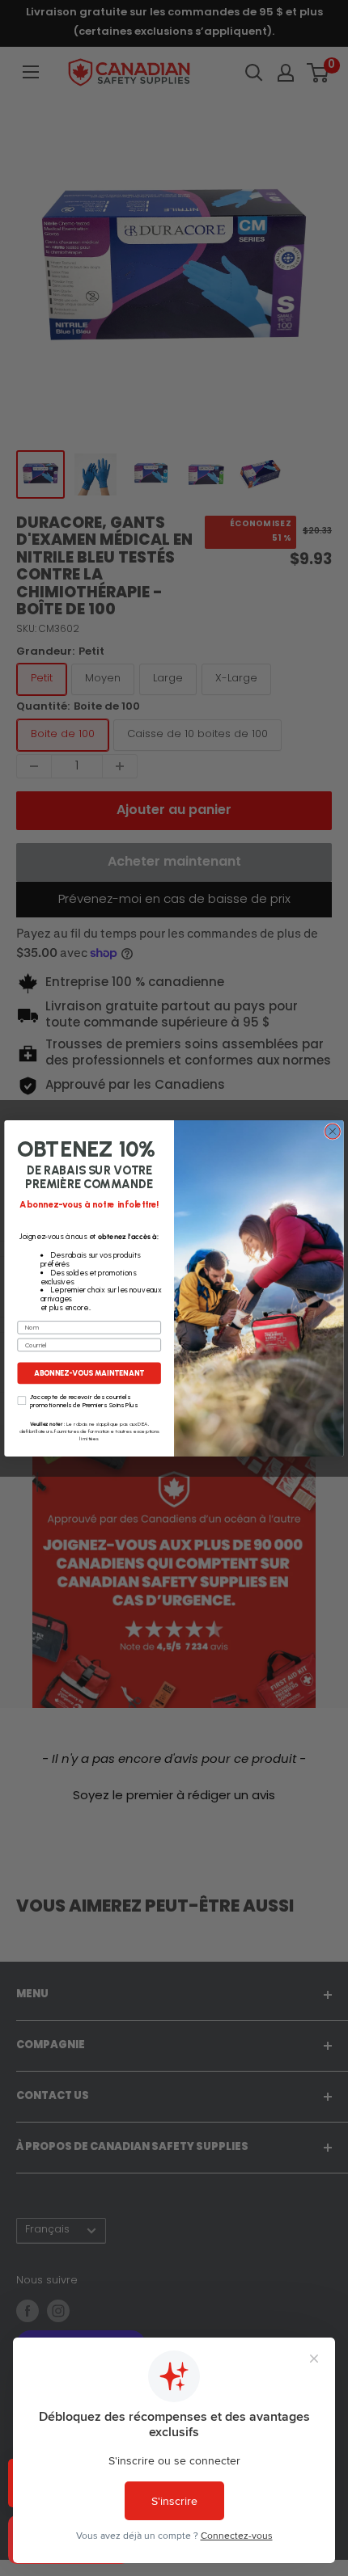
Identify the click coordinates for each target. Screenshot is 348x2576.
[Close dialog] (333, 1131)
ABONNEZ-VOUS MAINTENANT (89, 1373)
